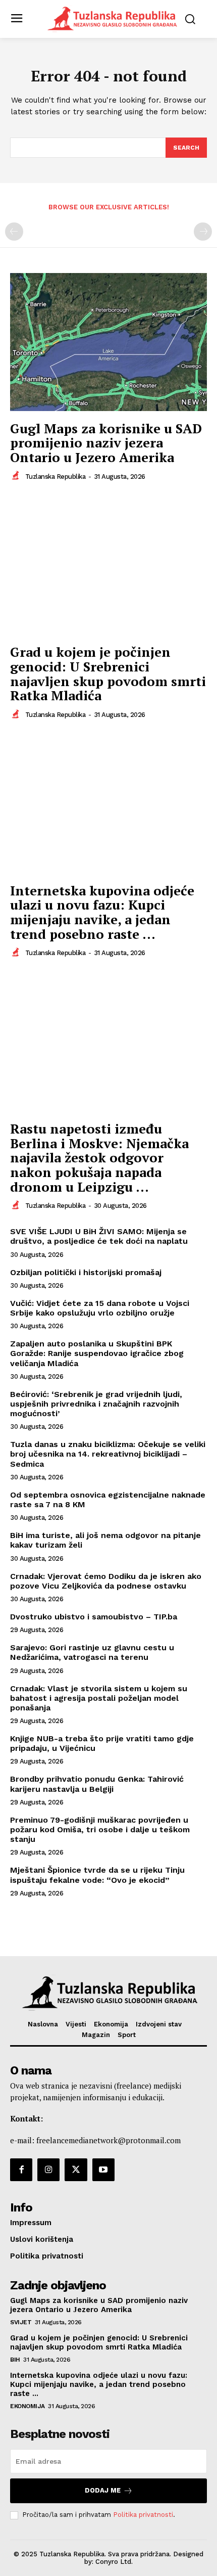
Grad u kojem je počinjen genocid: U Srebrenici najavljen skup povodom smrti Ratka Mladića (108, 673)
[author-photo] (17, 476)
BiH (15, 2360)
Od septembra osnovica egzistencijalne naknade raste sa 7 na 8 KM (108, 1500)
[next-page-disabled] (203, 232)
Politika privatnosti (143, 2515)
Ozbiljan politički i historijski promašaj (86, 1272)
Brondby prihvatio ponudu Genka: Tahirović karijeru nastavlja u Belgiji (97, 1784)
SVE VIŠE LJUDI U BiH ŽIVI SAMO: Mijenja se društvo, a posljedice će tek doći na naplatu (99, 1236)
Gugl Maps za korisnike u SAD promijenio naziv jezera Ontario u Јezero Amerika (106, 443)
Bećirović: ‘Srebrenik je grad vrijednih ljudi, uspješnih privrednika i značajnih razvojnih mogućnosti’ (96, 1404)
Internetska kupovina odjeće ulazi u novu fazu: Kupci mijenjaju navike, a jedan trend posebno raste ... (102, 912)
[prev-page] (14, 232)
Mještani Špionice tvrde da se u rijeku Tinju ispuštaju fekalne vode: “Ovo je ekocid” (97, 1875)
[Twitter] (76, 2170)
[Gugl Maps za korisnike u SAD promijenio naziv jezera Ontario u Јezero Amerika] (108, 342)
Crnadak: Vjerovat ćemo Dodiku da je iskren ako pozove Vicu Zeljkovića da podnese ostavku (106, 1581)
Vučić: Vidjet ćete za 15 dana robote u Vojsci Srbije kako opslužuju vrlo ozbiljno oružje (100, 1308)
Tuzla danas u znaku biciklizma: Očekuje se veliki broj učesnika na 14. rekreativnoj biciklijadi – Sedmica (108, 1454)
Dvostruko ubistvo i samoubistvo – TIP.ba (94, 1617)
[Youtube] (103, 2170)
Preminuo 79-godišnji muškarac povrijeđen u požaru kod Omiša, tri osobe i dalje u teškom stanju (100, 1829)
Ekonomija (28, 2406)
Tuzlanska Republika (56, 477)
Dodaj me (103, 2490)
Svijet (21, 2322)
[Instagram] (48, 2170)
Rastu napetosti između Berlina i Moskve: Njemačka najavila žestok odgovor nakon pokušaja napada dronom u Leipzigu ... (99, 1157)
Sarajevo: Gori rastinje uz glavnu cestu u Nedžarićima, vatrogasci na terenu (92, 1652)
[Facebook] (21, 2170)
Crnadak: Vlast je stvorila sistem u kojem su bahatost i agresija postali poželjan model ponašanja (99, 1698)
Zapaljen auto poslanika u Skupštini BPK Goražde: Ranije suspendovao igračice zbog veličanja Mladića (97, 1353)
